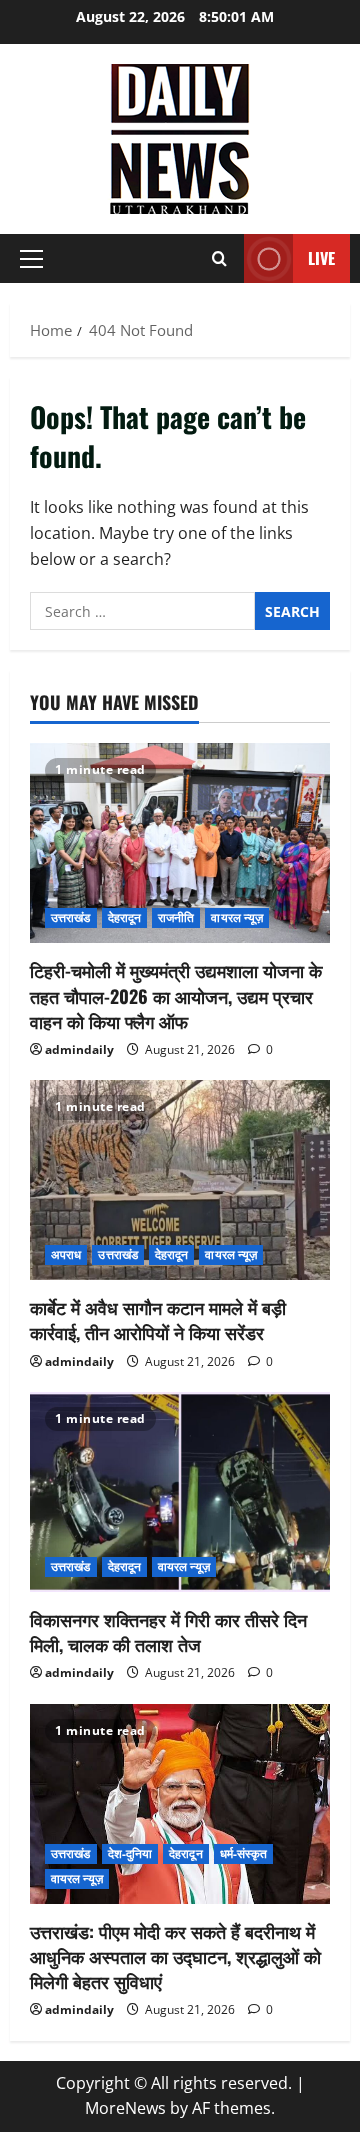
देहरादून (125, 917)
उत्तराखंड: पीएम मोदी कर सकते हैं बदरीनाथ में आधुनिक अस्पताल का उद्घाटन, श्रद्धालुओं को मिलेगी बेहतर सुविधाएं (175, 1956)
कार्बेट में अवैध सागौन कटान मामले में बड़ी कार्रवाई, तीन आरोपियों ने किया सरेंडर (158, 1319)
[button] (31, 259)
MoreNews (125, 2108)
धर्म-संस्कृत (244, 1853)
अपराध (66, 1254)
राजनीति (176, 917)
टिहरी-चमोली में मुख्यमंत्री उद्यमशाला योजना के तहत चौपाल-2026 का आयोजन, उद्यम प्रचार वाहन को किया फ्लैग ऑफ (176, 995)
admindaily (79, 1049)
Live (321, 258)
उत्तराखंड (71, 917)
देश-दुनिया (130, 1853)
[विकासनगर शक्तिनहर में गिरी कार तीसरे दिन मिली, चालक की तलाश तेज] (180, 1492)
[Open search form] (219, 258)
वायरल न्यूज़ (237, 917)
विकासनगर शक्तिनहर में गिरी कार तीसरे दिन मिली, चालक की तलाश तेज (168, 1631)
